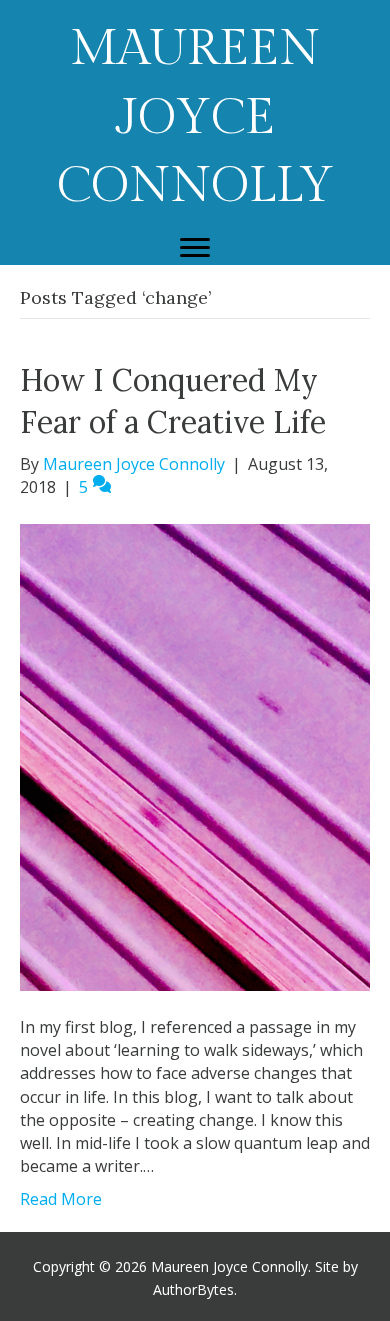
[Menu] (195, 248)
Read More (61, 1199)
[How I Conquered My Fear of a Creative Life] (195, 756)
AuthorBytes (193, 1289)
